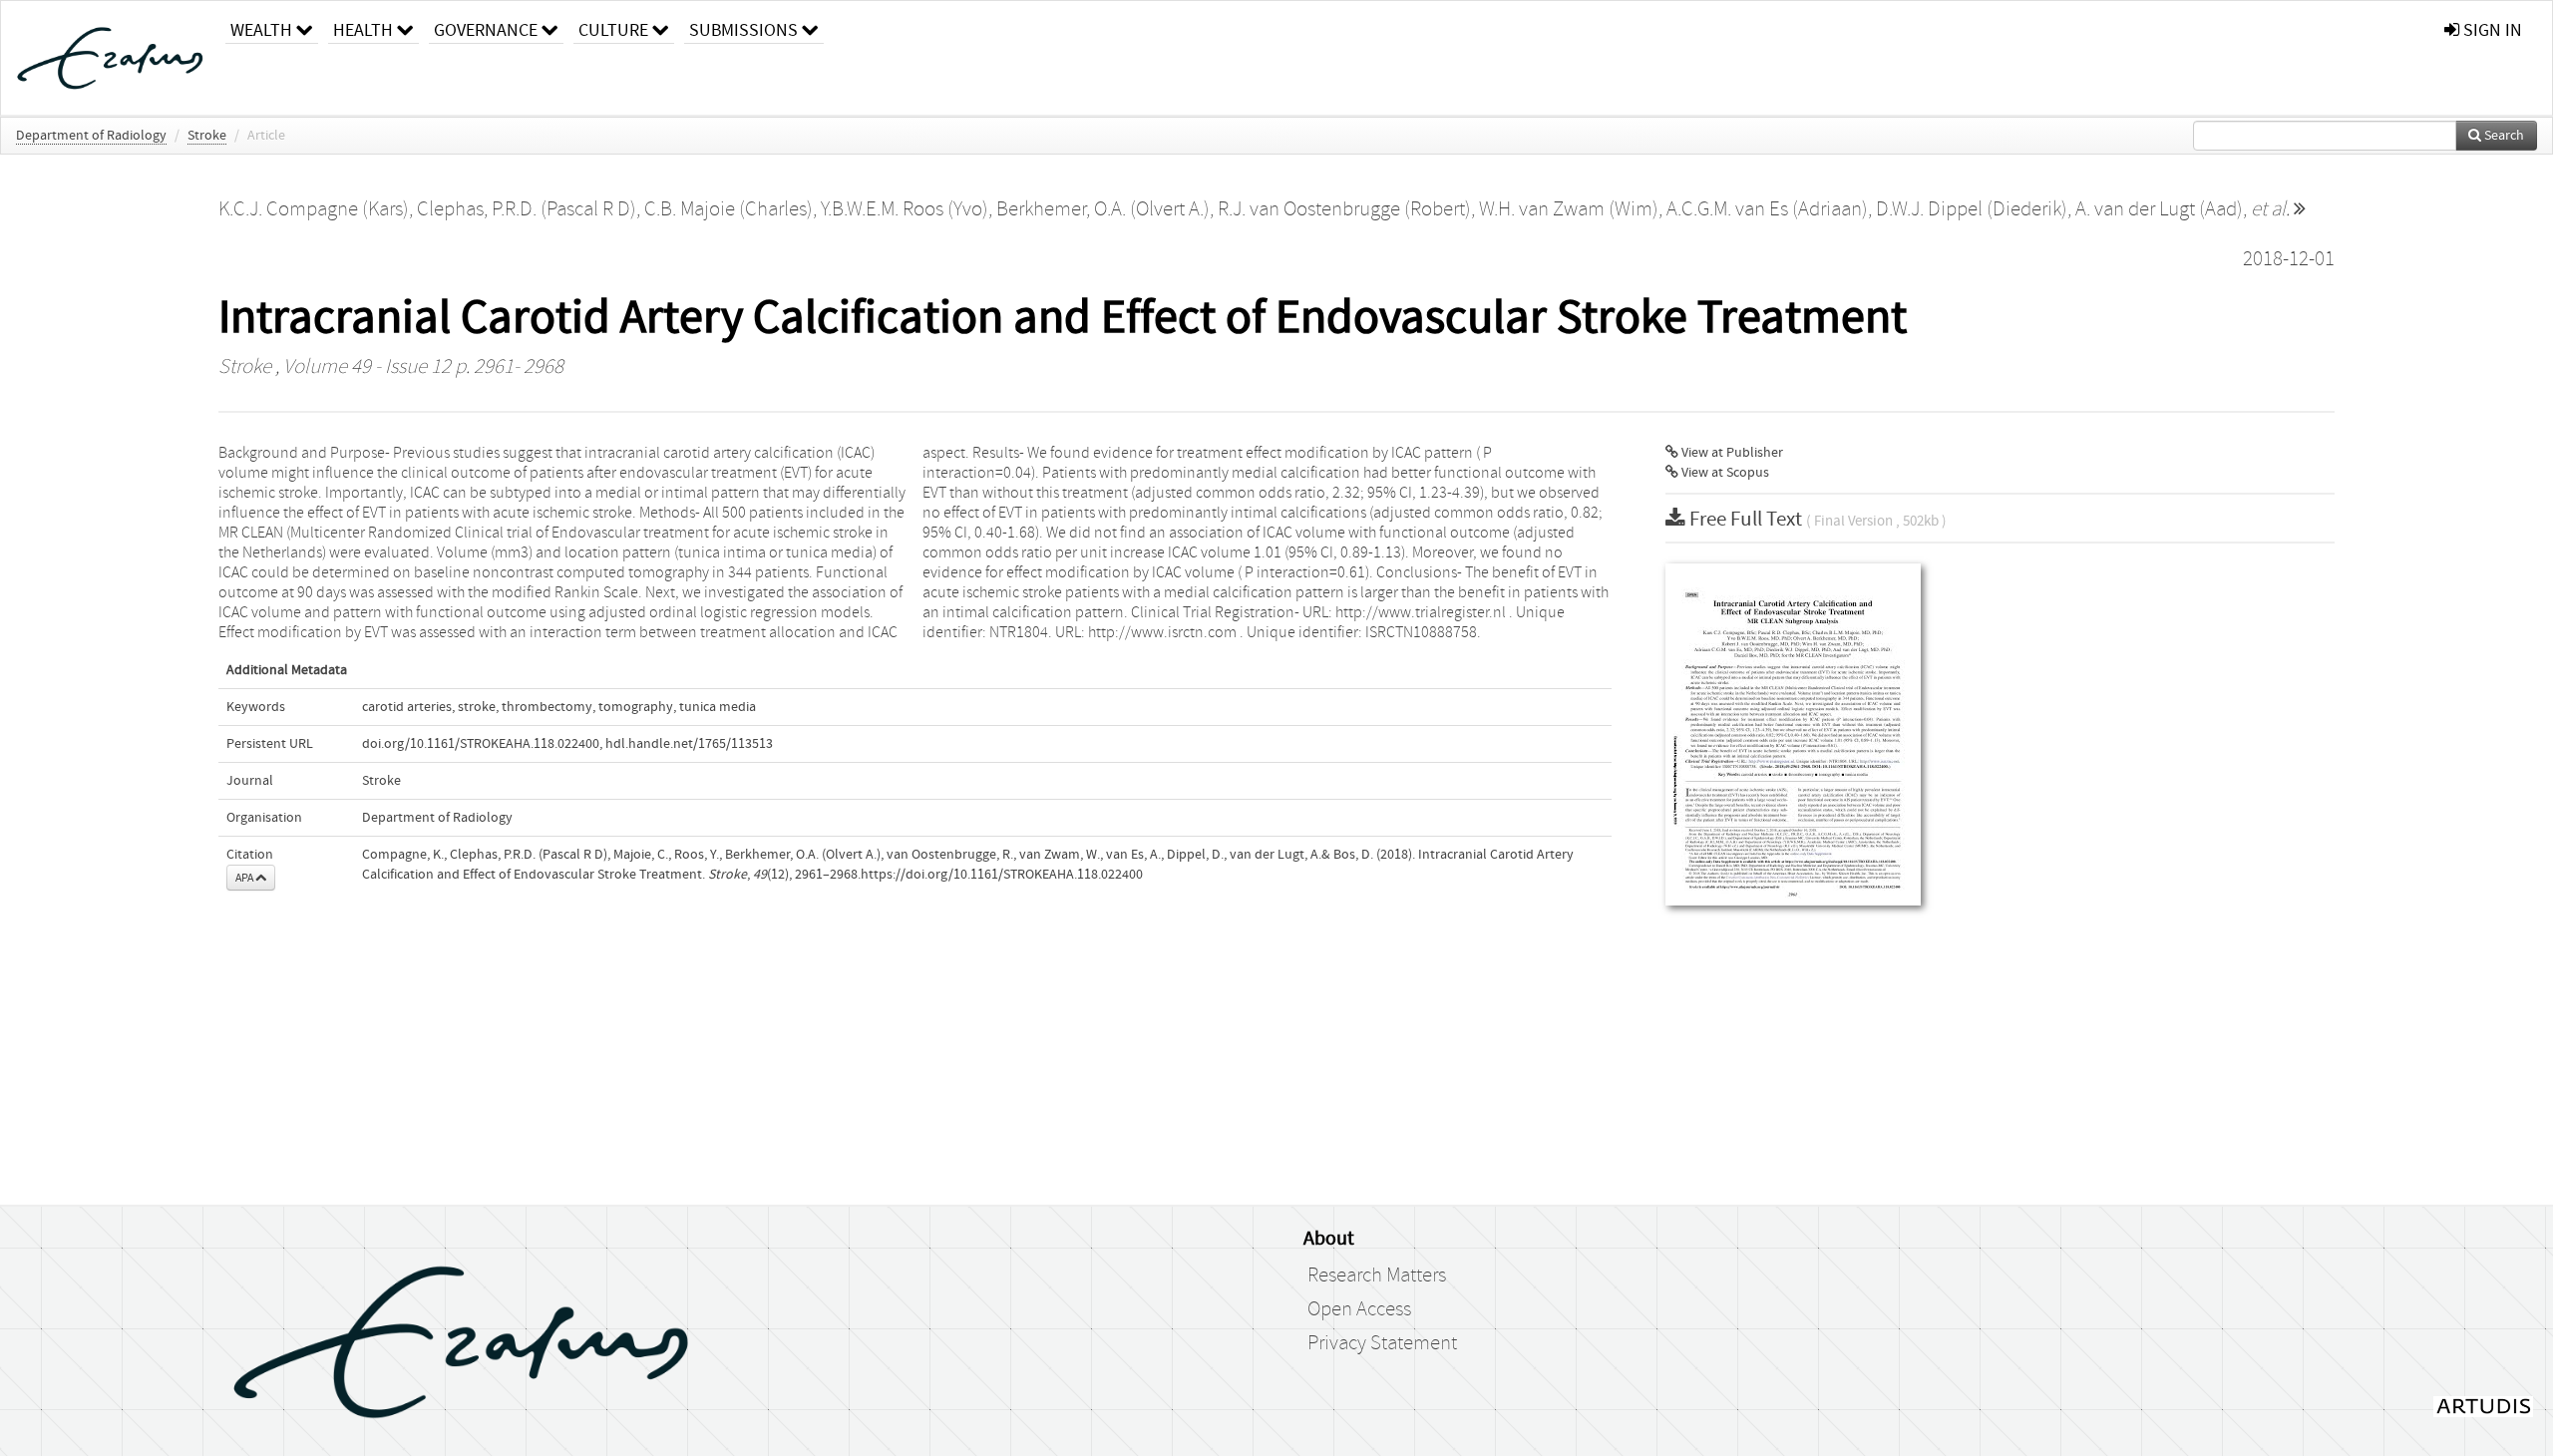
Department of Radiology (91, 136)
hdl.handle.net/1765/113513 (689, 744)
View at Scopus (1724, 473)
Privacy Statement (1382, 1343)
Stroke (207, 136)
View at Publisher (1731, 453)
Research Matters (1377, 1275)
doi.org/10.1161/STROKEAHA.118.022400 (481, 744)
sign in (2491, 30)
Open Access (1359, 1309)
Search (2503, 136)
